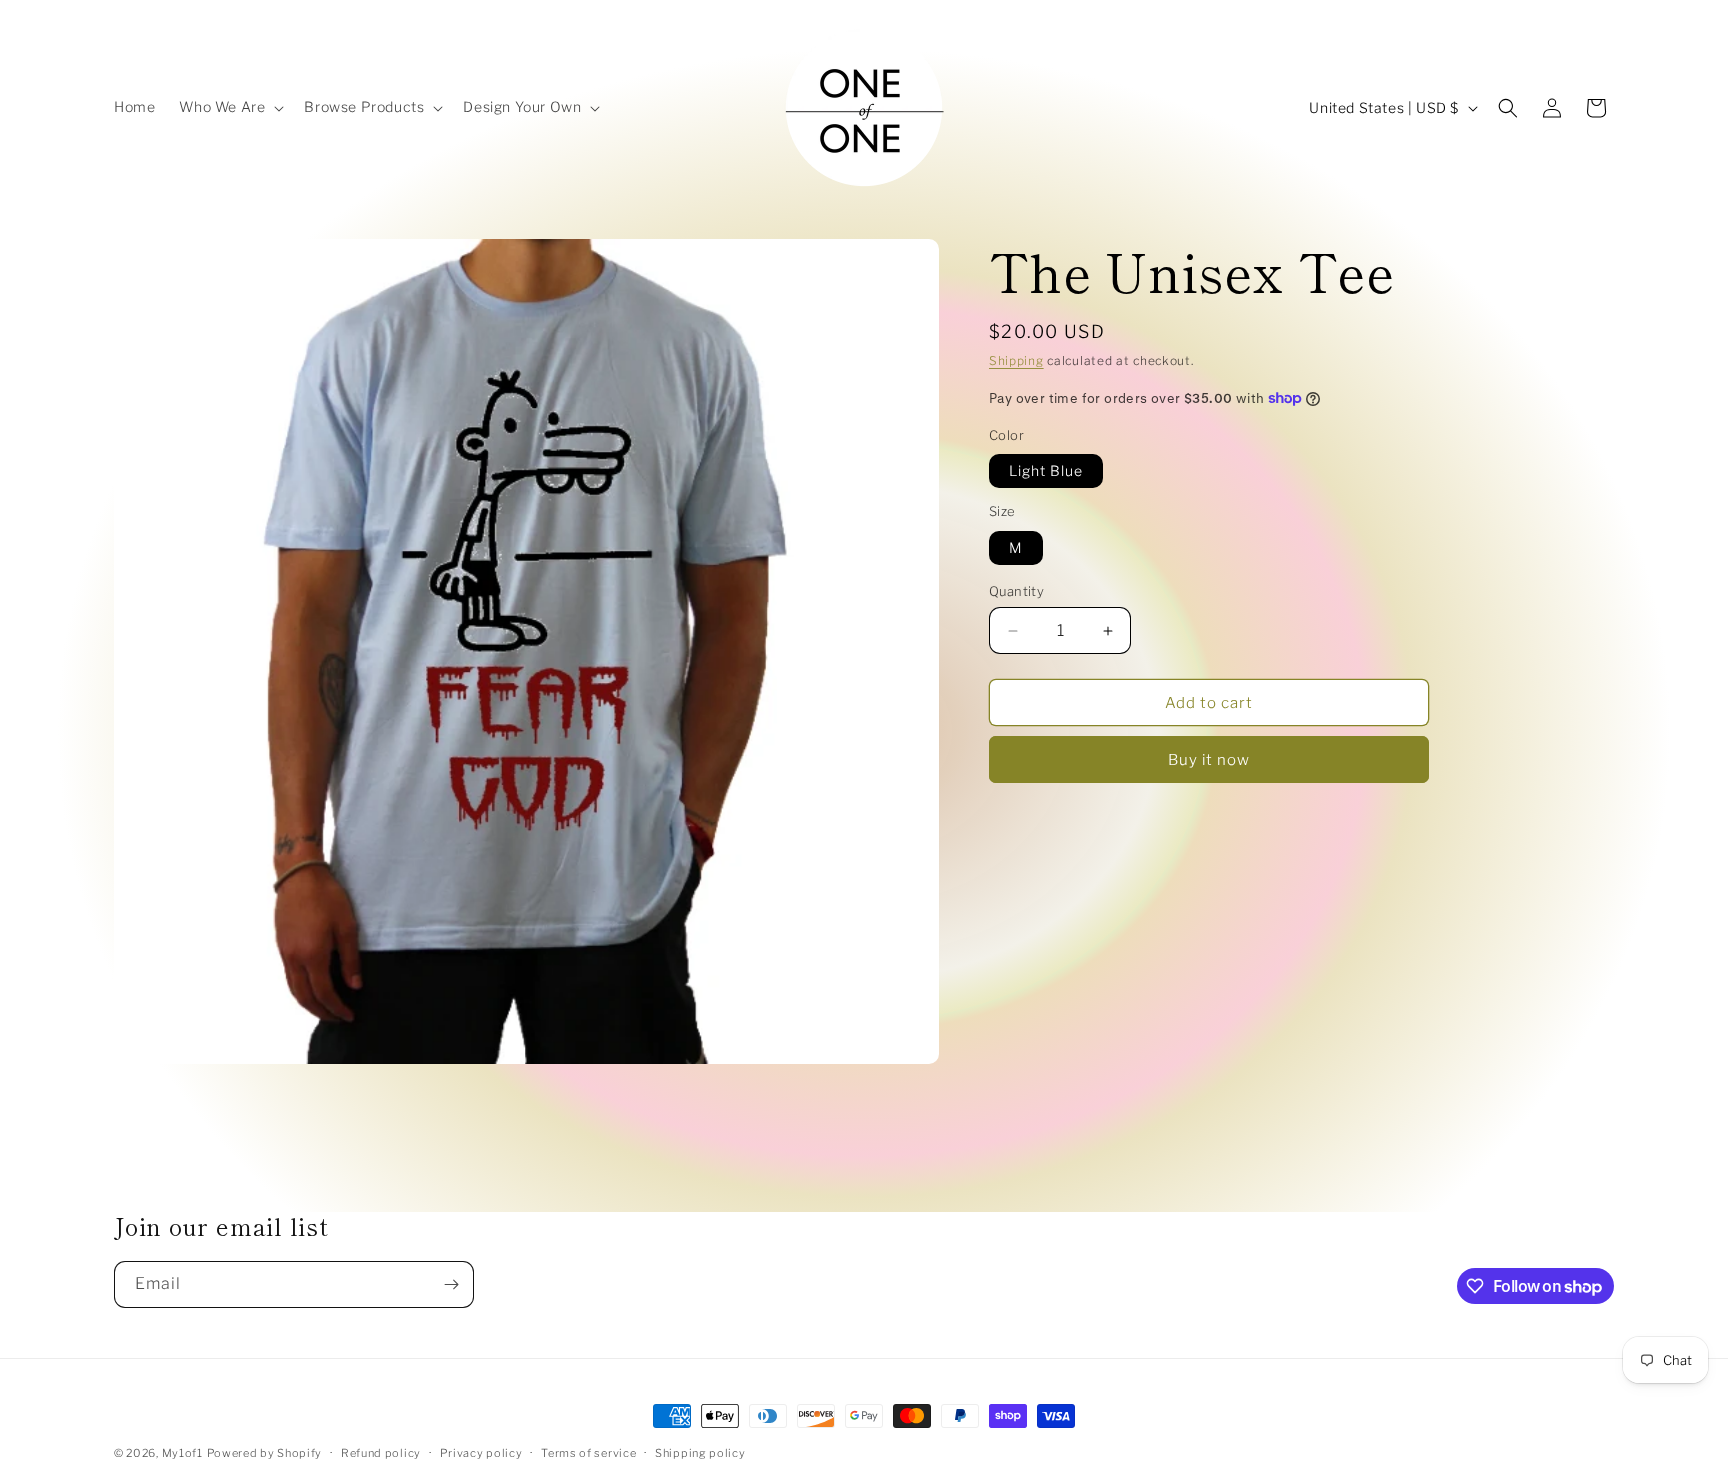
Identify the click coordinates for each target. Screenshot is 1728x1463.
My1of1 (182, 1453)
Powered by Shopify (265, 1453)
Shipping (1016, 360)
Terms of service (588, 1453)
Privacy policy (481, 1453)
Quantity (1016, 591)
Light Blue (1046, 470)
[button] (229, 107)
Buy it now (1209, 760)
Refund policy (381, 1453)
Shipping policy (700, 1453)
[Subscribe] (451, 1284)
